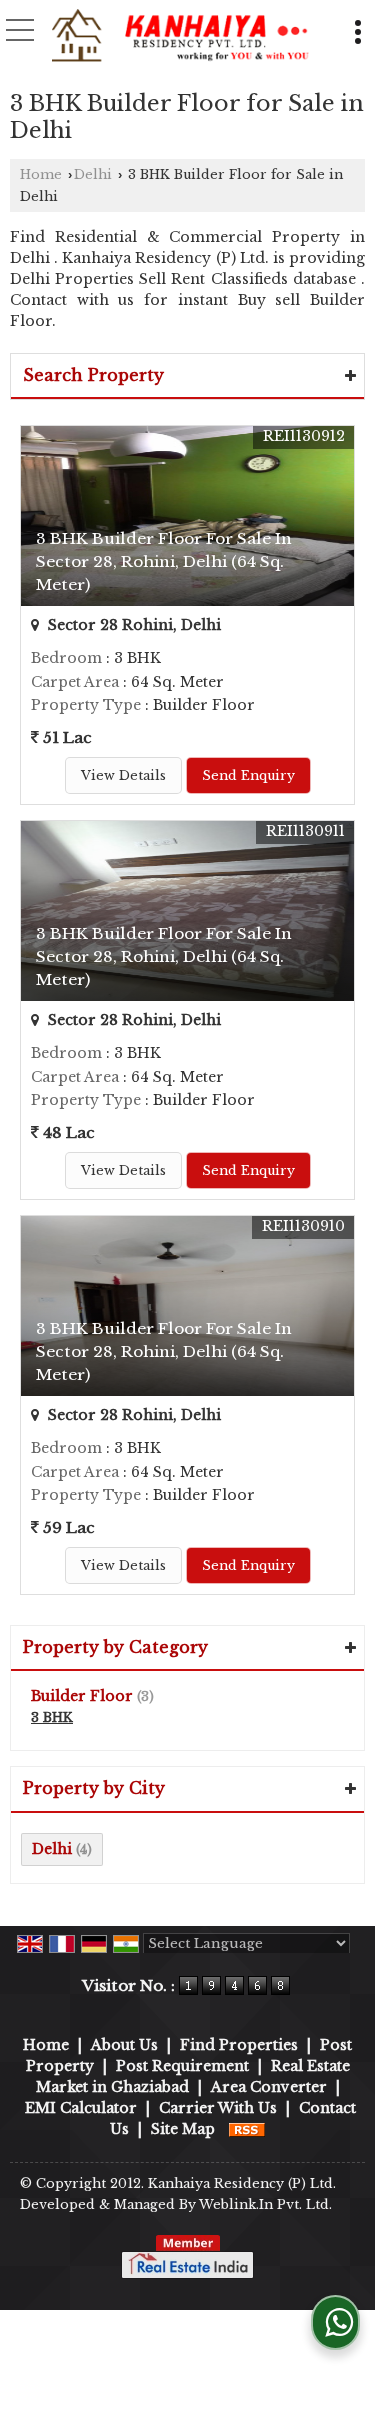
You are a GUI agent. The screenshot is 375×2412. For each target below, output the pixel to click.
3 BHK (52, 1717)
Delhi (93, 174)
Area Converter (269, 2087)
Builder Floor (82, 1696)
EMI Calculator (81, 2108)
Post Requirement (182, 2066)
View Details (123, 775)
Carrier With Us (218, 2108)
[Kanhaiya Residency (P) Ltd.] (180, 37)
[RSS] (247, 2129)
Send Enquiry (248, 775)
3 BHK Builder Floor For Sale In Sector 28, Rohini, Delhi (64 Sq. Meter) (164, 561)
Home (41, 174)
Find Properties (239, 2045)
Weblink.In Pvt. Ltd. (265, 2204)
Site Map (183, 2129)
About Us (124, 2045)
